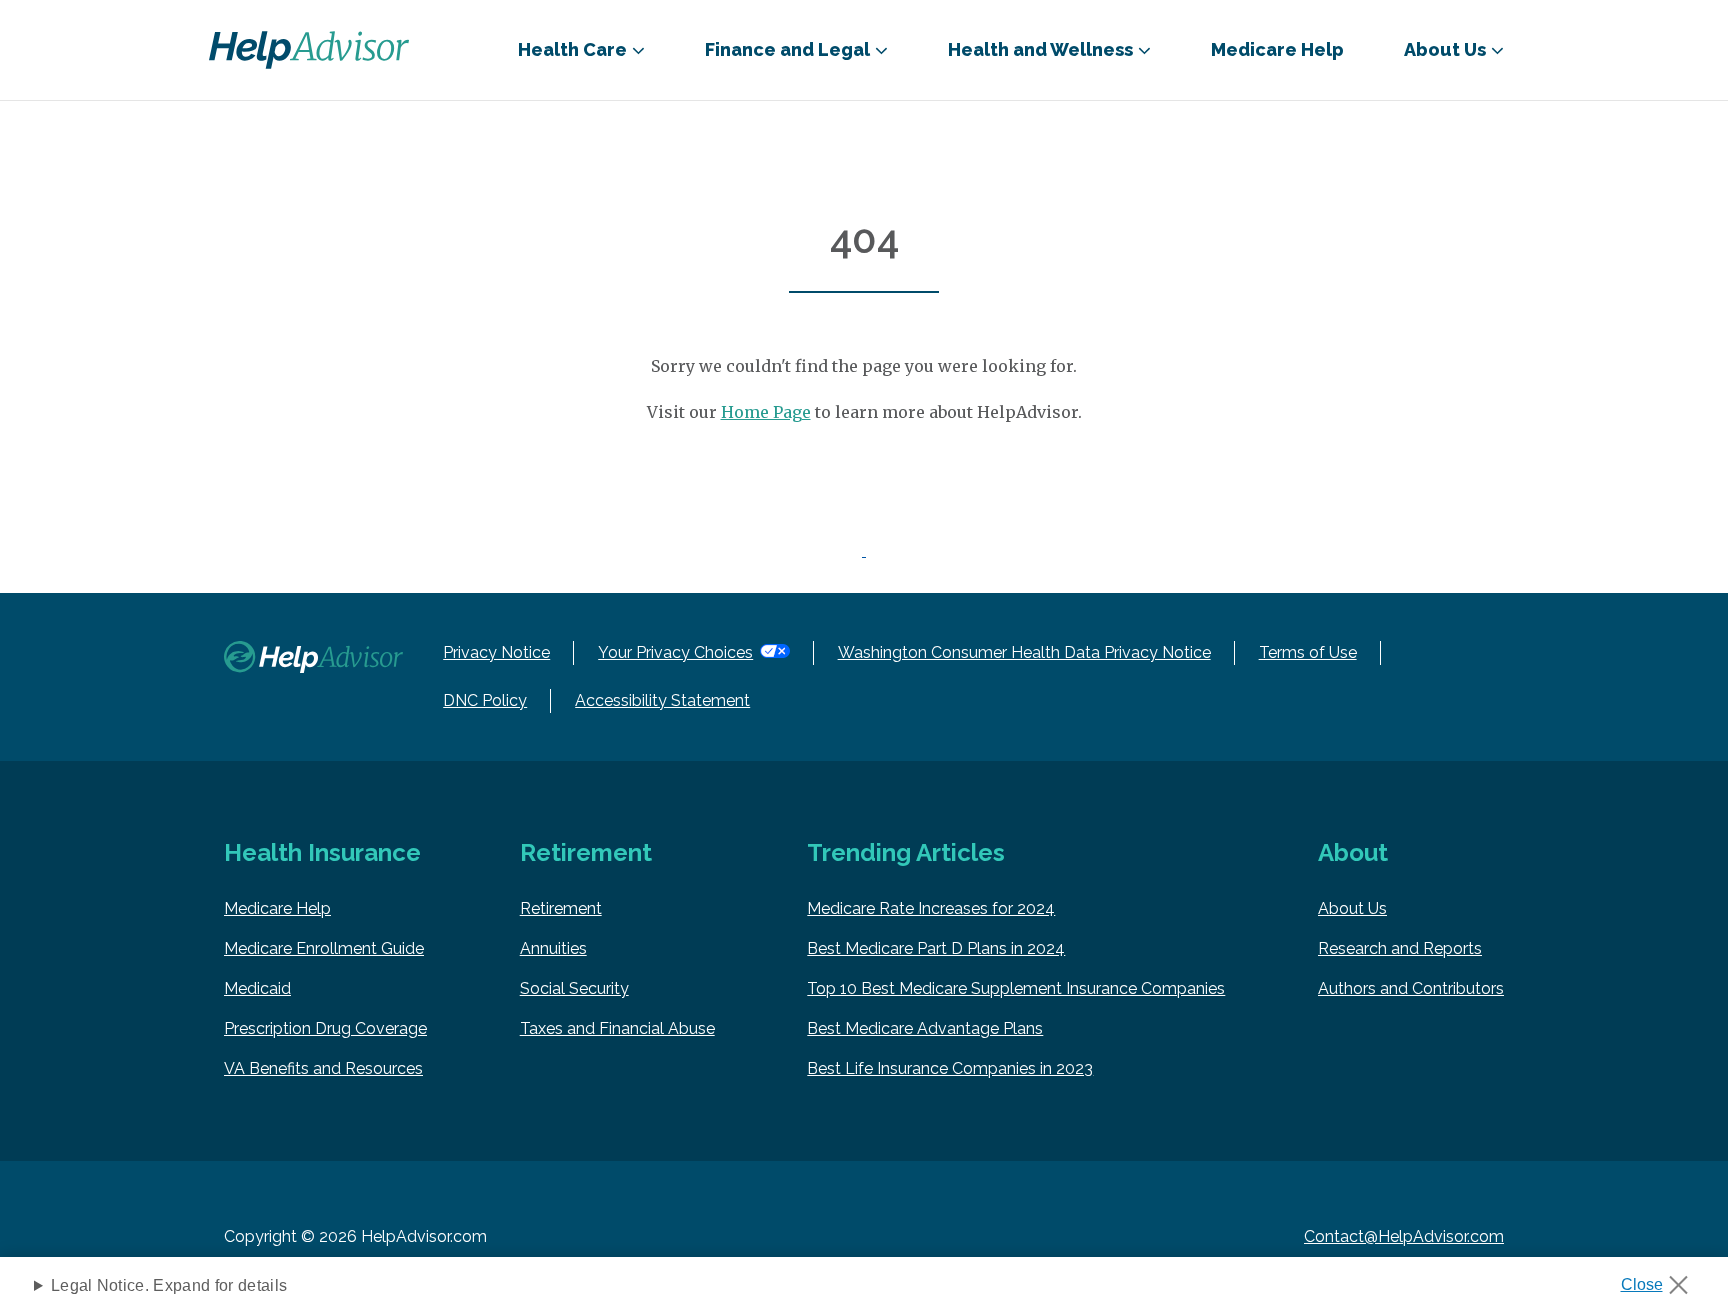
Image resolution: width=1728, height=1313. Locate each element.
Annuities (553, 948)
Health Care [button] (572, 49)
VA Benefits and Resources (323, 1068)
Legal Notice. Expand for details (169, 1285)
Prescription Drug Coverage (325, 1028)
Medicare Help (1277, 49)
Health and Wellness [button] (1040, 49)
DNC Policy (485, 700)
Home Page (766, 412)
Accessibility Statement (662, 700)
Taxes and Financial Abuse (617, 1028)
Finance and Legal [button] (787, 49)
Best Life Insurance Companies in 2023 (950, 1068)
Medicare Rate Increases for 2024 (931, 908)
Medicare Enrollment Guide (324, 948)
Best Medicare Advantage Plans (925, 1028)
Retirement (561, 908)
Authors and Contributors (1411, 988)
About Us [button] (1445, 49)
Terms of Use (1308, 652)
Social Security (574, 988)
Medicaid (257, 988)
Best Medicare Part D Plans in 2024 (936, 948)
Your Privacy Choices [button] (675, 652)
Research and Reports (1400, 948)
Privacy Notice (496, 652)
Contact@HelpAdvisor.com (1404, 1236)
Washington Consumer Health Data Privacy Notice (1024, 652)
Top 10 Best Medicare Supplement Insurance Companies (1016, 988)
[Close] (1661, 1279)
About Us (1352, 908)
